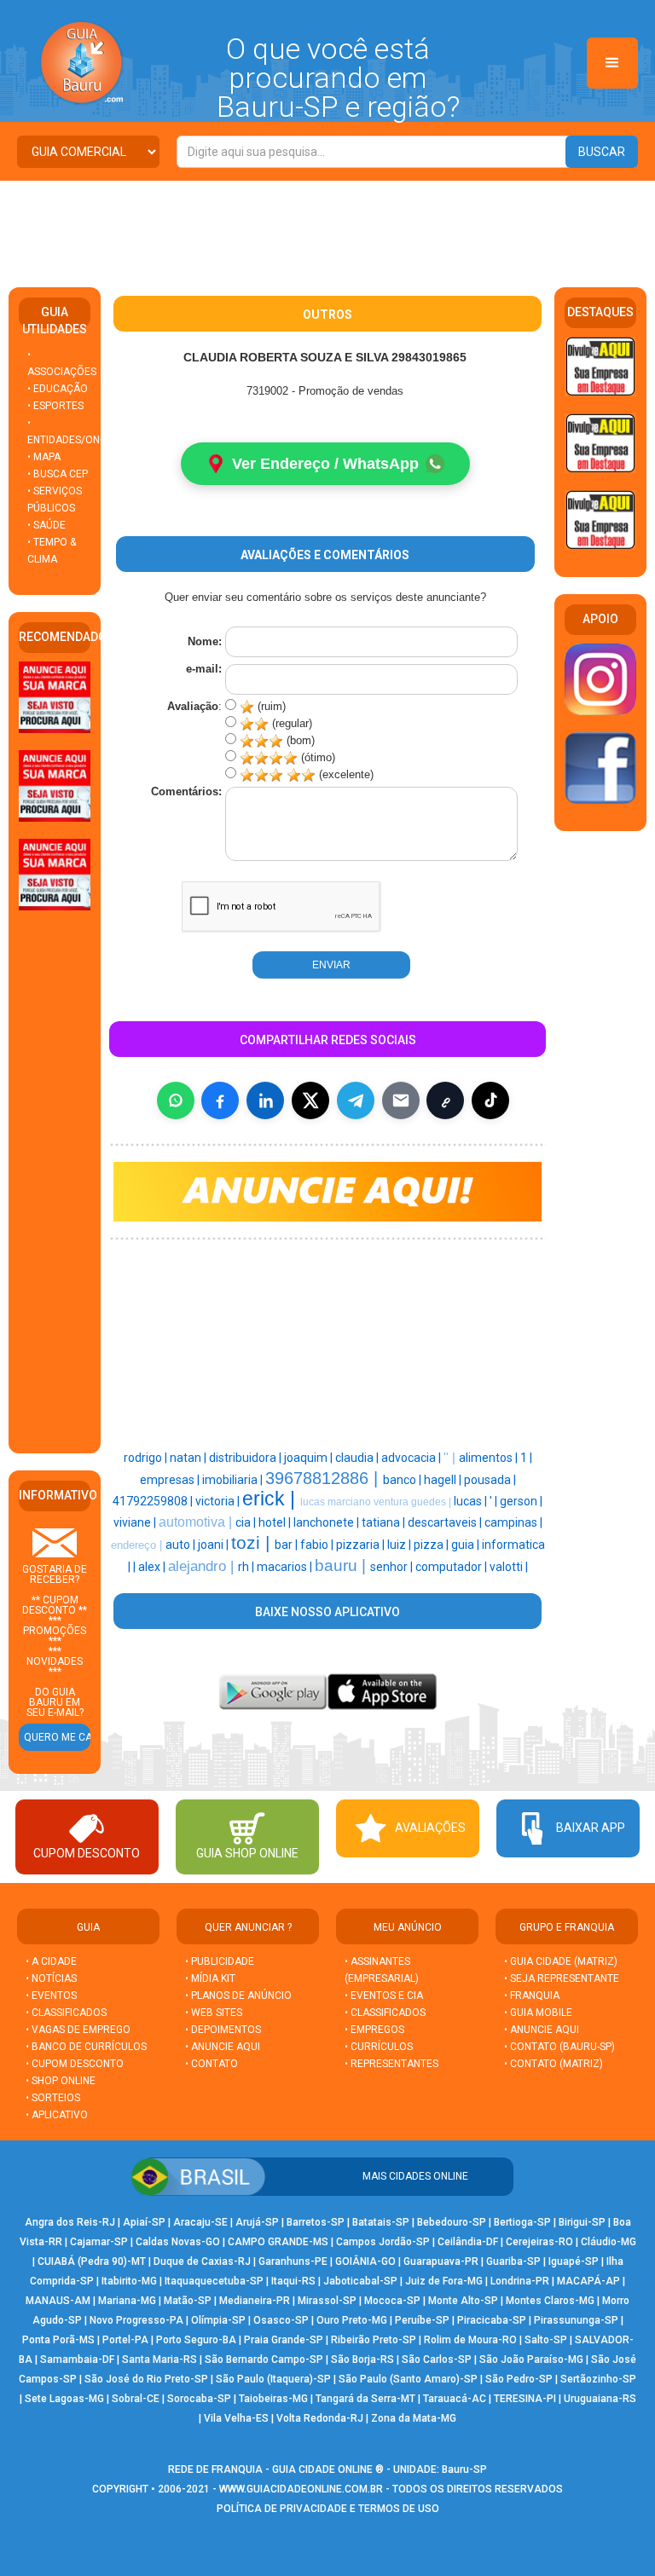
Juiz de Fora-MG (444, 2281)
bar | (287, 1545)
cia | (247, 1522)
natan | (189, 1458)
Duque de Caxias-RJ (202, 2261)
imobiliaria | (234, 1480)
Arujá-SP (257, 2222)
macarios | (286, 1567)
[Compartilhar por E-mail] (401, 1100)
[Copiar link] (445, 1100)
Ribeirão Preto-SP (374, 2340)
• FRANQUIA (533, 1996)
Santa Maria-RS (159, 2359)
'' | (451, 1458)
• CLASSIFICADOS (66, 2013)
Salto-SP (546, 2340)
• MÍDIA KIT (210, 1978)
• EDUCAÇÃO (58, 389)
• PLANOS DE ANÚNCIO (238, 1996)
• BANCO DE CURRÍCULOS (86, 2047)
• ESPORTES (55, 406)
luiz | (400, 1545)
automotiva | (197, 1522)
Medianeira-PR (255, 2301)
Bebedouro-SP (452, 2222)
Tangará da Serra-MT (365, 2399)
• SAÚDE (46, 525)
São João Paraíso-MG (531, 2359)
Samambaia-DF (77, 2359)
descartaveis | (446, 1522)
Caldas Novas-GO (178, 2242)
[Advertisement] (327, 228)
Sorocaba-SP (199, 2399)
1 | (526, 1458)
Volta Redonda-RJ (320, 2418)
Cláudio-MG (609, 2242)
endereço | (138, 1545)
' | (495, 1501)
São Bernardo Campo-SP (264, 2359)
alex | (153, 1567)
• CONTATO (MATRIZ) (554, 2064)
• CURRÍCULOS (379, 2047)
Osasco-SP (281, 2320)
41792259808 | (154, 1501)
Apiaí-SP (144, 2222)
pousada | (490, 1480)
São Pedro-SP (519, 2379)
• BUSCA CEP (58, 474)
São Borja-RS (362, 2359)
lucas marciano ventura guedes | (377, 1502)
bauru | (342, 1565)
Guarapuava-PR (441, 2261)
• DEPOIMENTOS (223, 2030)
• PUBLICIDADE (220, 1961)
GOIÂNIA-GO (365, 2261)
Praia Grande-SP (284, 2340)
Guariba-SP (513, 2261)
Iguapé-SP (574, 2261)
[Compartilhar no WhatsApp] (176, 1100)
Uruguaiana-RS (600, 2399)
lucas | (472, 1501)
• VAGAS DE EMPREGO (78, 2030)
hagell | (444, 1480)
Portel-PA (125, 2340)
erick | (271, 1499)
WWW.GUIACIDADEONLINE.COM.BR (301, 2489)
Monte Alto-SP (463, 2301)
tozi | (253, 1543)
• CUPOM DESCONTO (75, 2064)
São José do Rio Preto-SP (146, 2379)
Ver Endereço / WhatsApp (325, 464)
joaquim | (310, 1458)
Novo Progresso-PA (136, 2320)
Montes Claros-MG (550, 2301)
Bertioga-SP (522, 2222)
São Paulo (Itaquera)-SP (273, 2379)
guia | (467, 1545)
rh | (247, 1567)
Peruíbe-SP (422, 2320)
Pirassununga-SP (576, 2320)
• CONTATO (212, 2064)
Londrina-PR (520, 2281)
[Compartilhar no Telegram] (356, 1100)
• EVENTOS (51, 1996)
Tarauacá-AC (455, 2399)
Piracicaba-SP (492, 2320)
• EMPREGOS (374, 2030)
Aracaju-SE (200, 2222)
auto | (182, 1545)
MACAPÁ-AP (588, 2281)
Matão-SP (188, 2301)
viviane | (136, 1522)
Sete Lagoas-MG (64, 2399)
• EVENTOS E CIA (384, 1996)
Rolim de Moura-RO (470, 2340)
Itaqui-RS (293, 2281)
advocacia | (412, 1458)
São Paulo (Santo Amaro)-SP (408, 2379)
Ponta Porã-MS (58, 2340)
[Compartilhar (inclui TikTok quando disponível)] (490, 1100)
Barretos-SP (316, 2222)
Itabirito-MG (129, 2281)
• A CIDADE (51, 1961)
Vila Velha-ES (236, 2418)
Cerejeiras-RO (539, 2242)
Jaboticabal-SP (360, 2281)
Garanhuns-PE (293, 2261)
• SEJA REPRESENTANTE (563, 1978)
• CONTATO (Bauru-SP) (559, 2047)
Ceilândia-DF (468, 2242)
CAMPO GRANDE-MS (278, 2242)
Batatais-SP (381, 2222)
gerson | (521, 1501)
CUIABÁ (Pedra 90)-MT (92, 2261)
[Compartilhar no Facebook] (220, 1100)
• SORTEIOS (53, 2098)
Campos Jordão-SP (383, 2242)
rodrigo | (147, 1458)
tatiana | (385, 1522)
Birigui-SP (582, 2222)
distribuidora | (246, 1458)
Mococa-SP (392, 2301)
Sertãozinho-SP (598, 2379)
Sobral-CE (136, 2399)
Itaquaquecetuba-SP (214, 2281)
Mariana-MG (127, 2301)
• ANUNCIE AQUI (223, 2047)
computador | (452, 1567)
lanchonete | (327, 1522)
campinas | (513, 1522)
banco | (403, 1480)
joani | (214, 1545)
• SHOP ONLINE (61, 2081)
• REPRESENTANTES (391, 2064)
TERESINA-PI (525, 2399)
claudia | (358, 1458)
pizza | (432, 1545)
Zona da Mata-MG (414, 2418)
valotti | (509, 1567)
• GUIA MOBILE (538, 2013)
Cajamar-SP (99, 2242)
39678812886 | (324, 1478)
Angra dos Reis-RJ (70, 2222)
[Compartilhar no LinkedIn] (265, 1100)
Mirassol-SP (327, 2301)
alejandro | (203, 1566)
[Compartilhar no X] (310, 1100)
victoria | (219, 1501)
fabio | (318, 1545)
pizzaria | (362, 1545)
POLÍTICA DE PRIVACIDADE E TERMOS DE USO (328, 2509)
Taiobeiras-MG (273, 2399)
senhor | (393, 1567)
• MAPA (44, 457)
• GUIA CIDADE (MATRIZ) (561, 1961)
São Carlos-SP (437, 2359)
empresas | (171, 1480)
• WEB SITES (214, 2013)
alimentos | (490, 1458)
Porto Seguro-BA (196, 2340)
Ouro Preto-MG (352, 2320)
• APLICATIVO (57, 2115)
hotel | (276, 1522)
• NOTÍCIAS (51, 1978)
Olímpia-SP (218, 2320)
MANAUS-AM (58, 2301)
